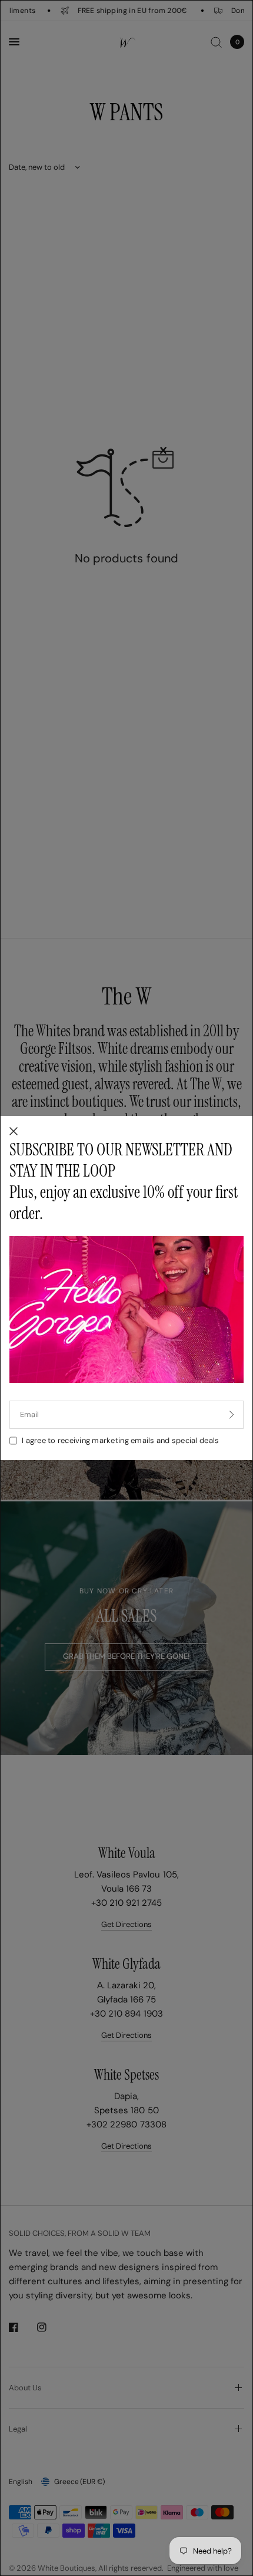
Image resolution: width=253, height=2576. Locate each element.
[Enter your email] (232, 1415)
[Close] (14, 1132)
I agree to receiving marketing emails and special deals (120, 1440)
